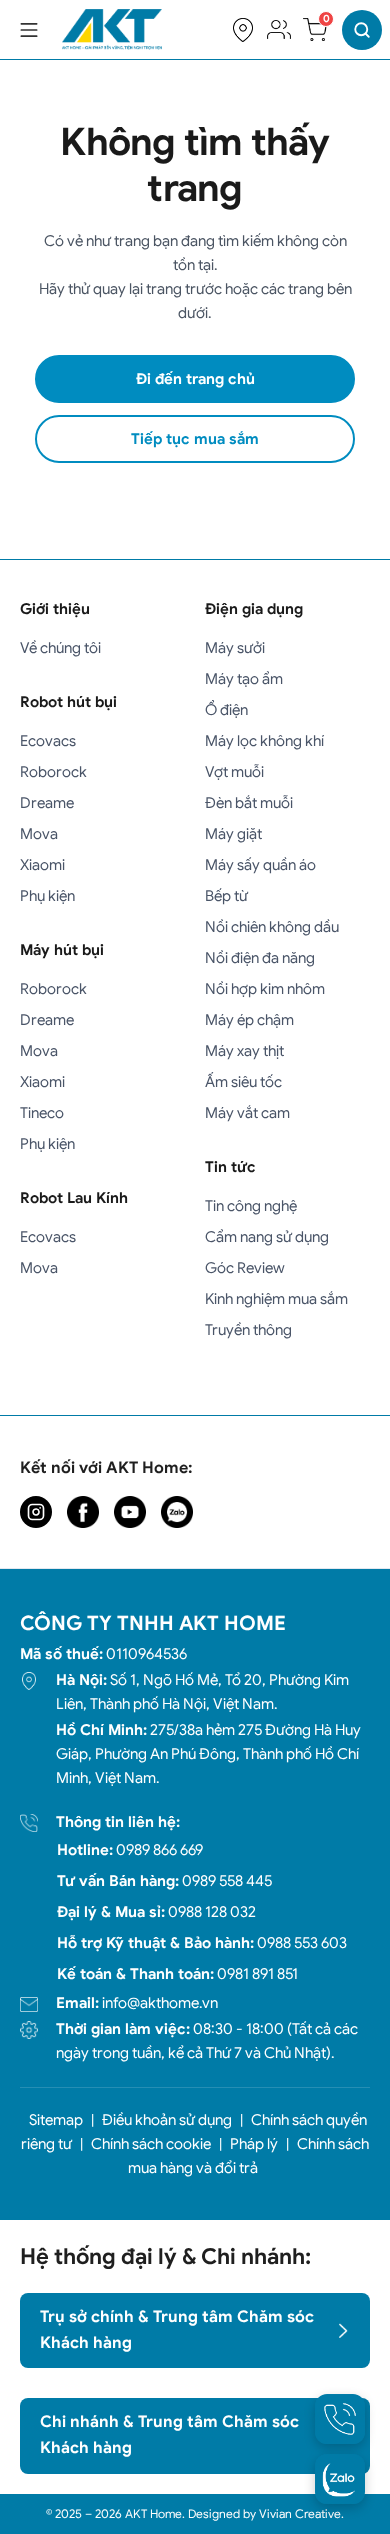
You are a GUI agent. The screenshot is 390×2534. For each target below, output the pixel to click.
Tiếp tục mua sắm (195, 439)
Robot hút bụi (68, 702)
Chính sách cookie (151, 2144)
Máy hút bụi (62, 950)
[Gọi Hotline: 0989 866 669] (340, 2419)
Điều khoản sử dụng (167, 2120)
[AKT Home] (112, 30)
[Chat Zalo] (340, 2479)
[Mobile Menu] (29, 30)
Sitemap (56, 2120)
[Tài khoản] (279, 30)
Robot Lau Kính (74, 1198)
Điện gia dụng (254, 609)
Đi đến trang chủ (195, 379)
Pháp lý (254, 2144)
